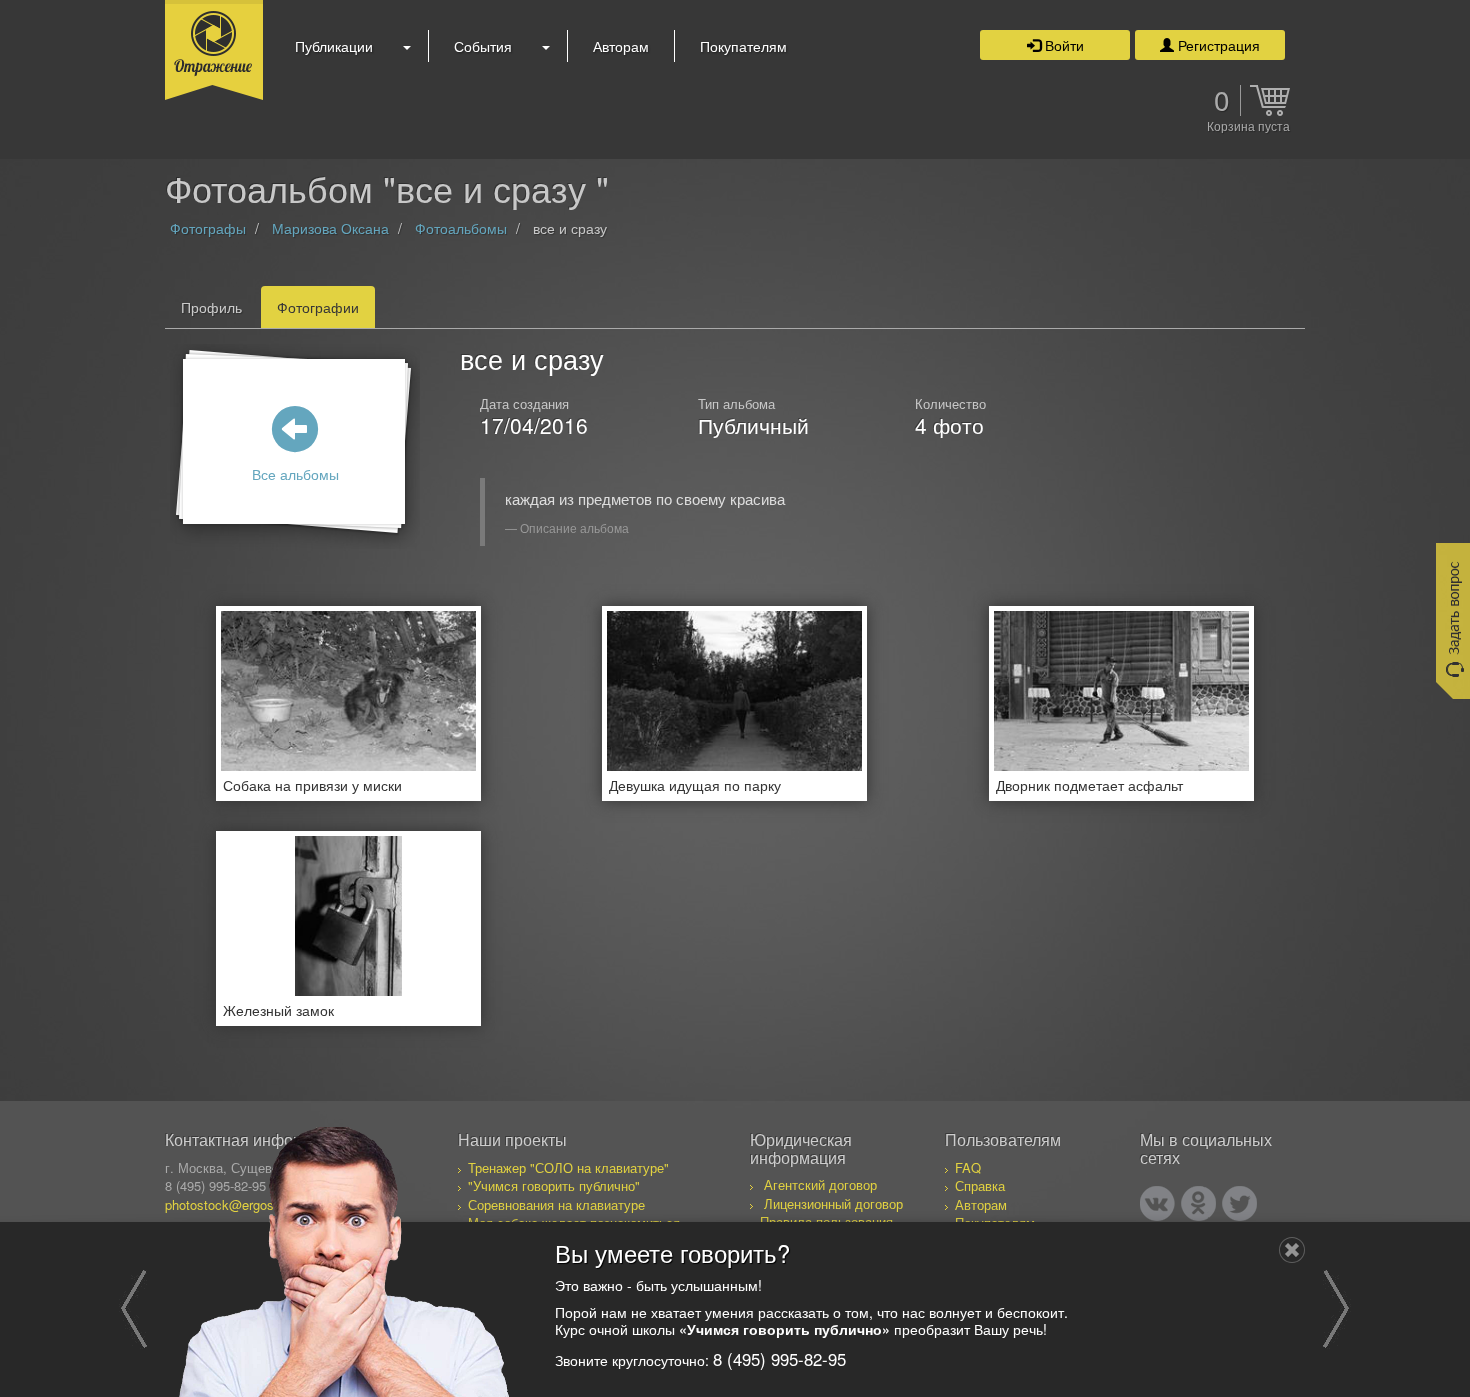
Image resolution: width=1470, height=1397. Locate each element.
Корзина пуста (1248, 127)
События (483, 46)
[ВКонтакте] (1157, 1203)
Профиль (211, 307)
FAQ (968, 1167)
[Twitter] (1239, 1203)
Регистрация (1217, 45)
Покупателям (743, 46)
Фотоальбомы (461, 228)
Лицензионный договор (833, 1203)
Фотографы (208, 228)
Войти (1062, 45)
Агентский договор (820, 1184)
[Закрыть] (1292, 1250)
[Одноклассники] (1198, 1203)
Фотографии (318, 307)
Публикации (334, 46)
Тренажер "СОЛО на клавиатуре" (568, 1167)
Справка (980, 1185)
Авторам (621, 46)
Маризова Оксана (330, 228)
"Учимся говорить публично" (554, 1185)
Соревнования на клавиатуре (556, 1204)
